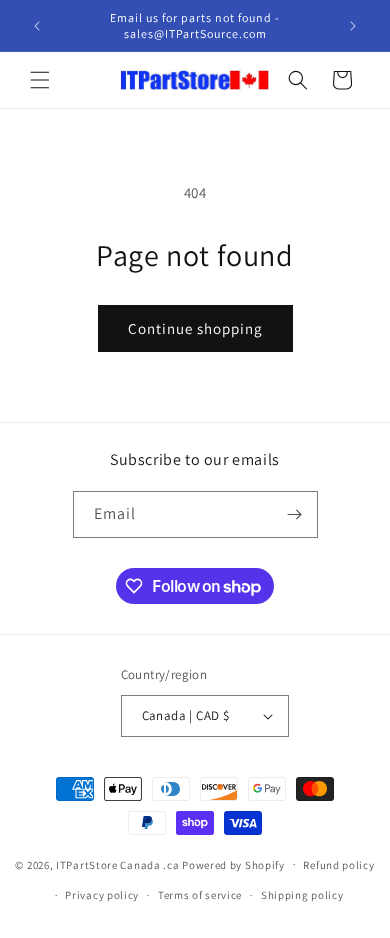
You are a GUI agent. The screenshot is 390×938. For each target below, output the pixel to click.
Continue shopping (195, 328)
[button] (40, 80)
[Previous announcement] (37, 26)
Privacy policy (102, 895)
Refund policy (338, 865)
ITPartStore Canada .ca (117, 864)
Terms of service (200, 895)
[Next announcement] (353, 26)
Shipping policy (302, 895)
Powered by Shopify (233, 864)
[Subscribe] (295, 514)
